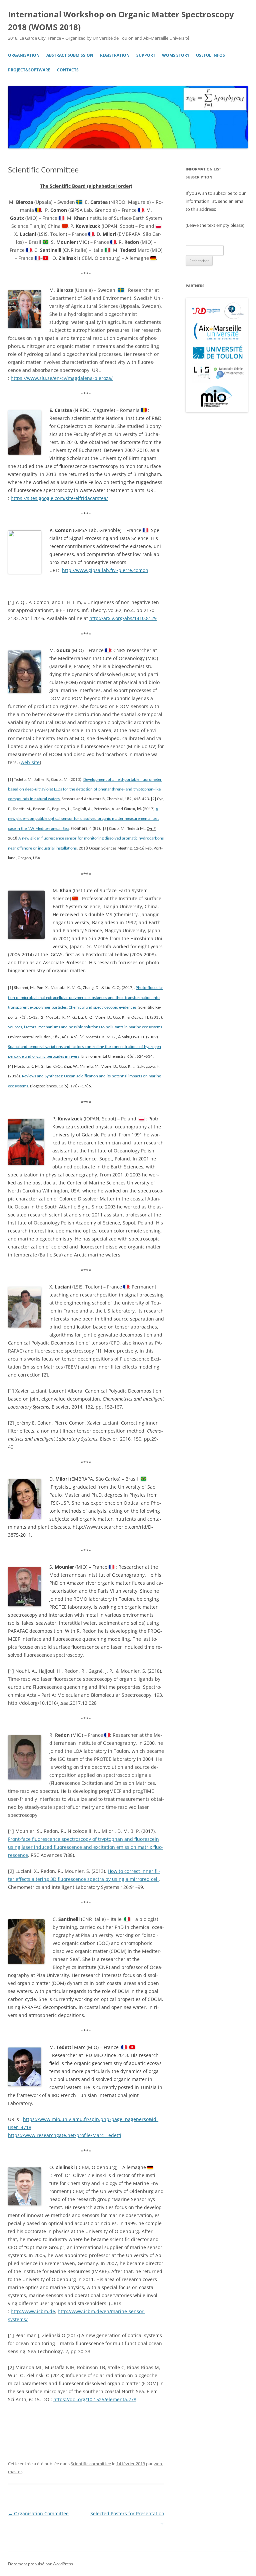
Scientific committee (91, 2464)
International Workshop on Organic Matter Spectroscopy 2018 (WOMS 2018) (121, 21)
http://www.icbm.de (33, 2311)
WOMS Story (176, 55)
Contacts (68, 70)
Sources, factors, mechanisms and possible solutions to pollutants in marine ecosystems (85, 1027)
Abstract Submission (70, 55)
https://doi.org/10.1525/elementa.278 (95, 2399)
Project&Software (29, 70)
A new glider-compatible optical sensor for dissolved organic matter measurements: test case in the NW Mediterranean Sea (83, 819)
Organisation (24, 55)
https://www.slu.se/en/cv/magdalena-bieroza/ (62, 378)
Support (146, 55)
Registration (115, 55)
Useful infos (210, 55)
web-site (30, 762)
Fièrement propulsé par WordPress (40, 2564)
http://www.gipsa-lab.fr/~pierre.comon (105, 570)
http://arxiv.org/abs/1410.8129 (123, 618)
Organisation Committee (38, 2513)
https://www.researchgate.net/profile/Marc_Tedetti (65, 2135)
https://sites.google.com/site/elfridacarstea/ (59, 498)
